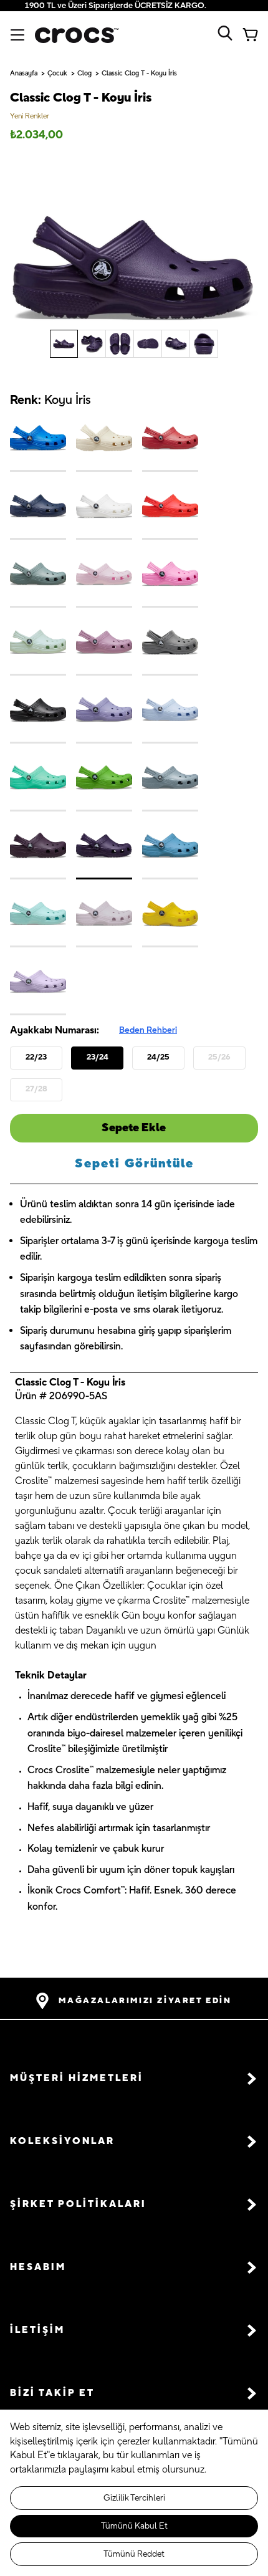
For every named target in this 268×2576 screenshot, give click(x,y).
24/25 (158, 1057)
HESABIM (38, 2267)
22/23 (36, 1057)
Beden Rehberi (148, 1030)
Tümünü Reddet (134, 2554)
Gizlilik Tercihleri (134, 2498)
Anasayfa (24, 74)
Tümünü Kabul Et (134, 2526)
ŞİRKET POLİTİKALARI (78, 2204)
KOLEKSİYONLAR (62, 2141)
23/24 (98, 1057)
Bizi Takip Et (52, 2393)
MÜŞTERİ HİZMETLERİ (77, 2078)
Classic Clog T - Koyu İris (139, 74)
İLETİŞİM (37, 2330)
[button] (134, 2079)
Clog (84, 74)
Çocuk (57, 74)
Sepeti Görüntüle (134, 1164)
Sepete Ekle (134, 1128)
